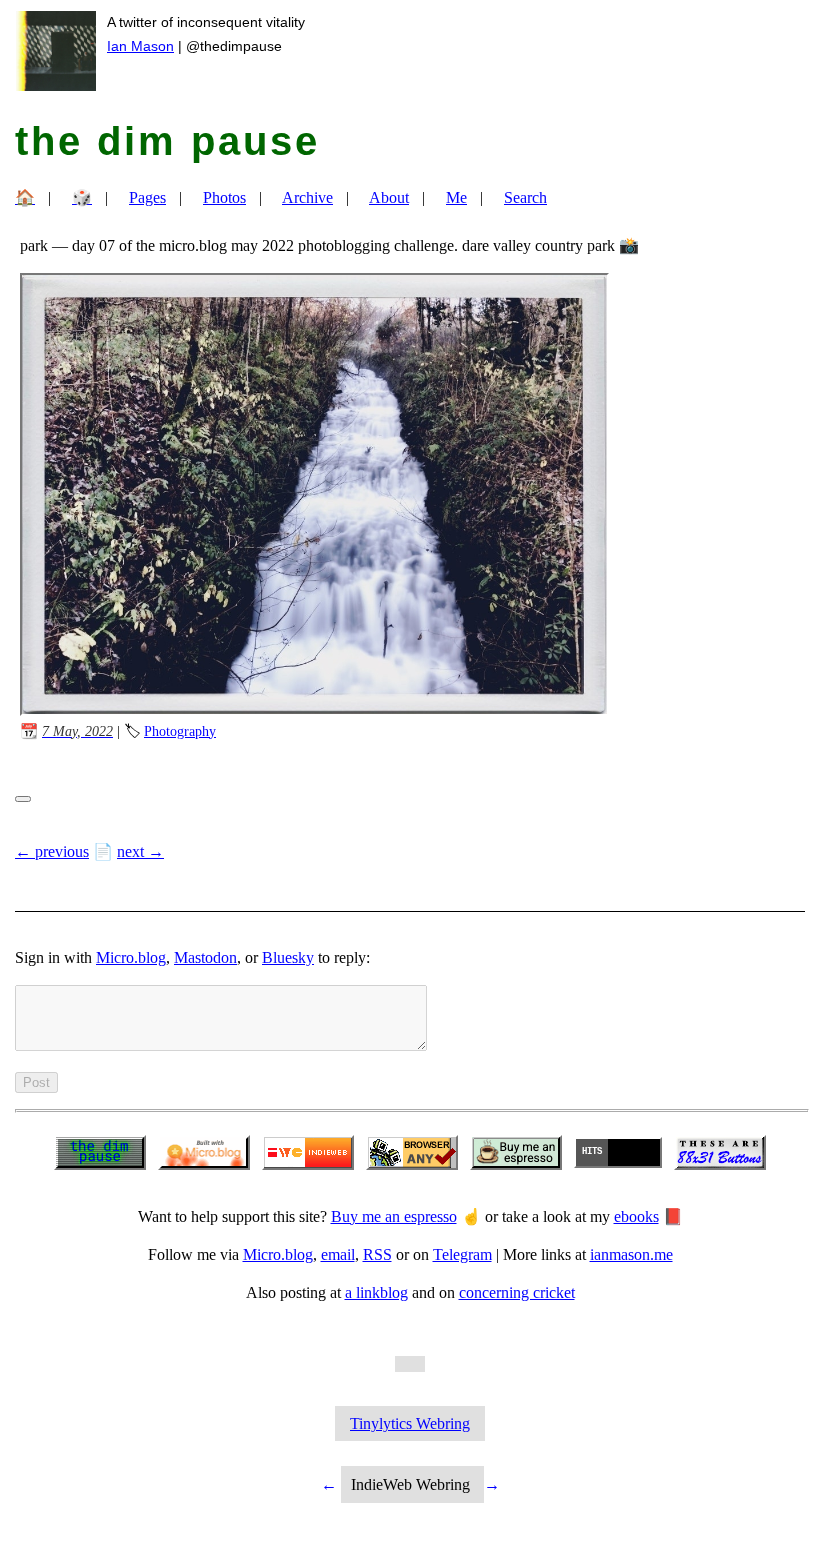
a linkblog (376, 1292)
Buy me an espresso (394, 1216)
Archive (307, 197)
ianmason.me (631, 1254)
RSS (377, 1254)
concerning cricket (517, 1292)
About (389, 197)
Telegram (462, 1254)
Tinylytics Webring (410, 1423)
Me (456, 197)
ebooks (636, 1216)
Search (525, 197)
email (338, 1254)
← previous (52, 851)
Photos (224, 197)
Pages (147, 197)
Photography (180, 731)
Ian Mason (140, 46)
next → (140, 851)
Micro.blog (131, 957)
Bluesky (288, 957)
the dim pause (167, 141)
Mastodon (205, 957)
